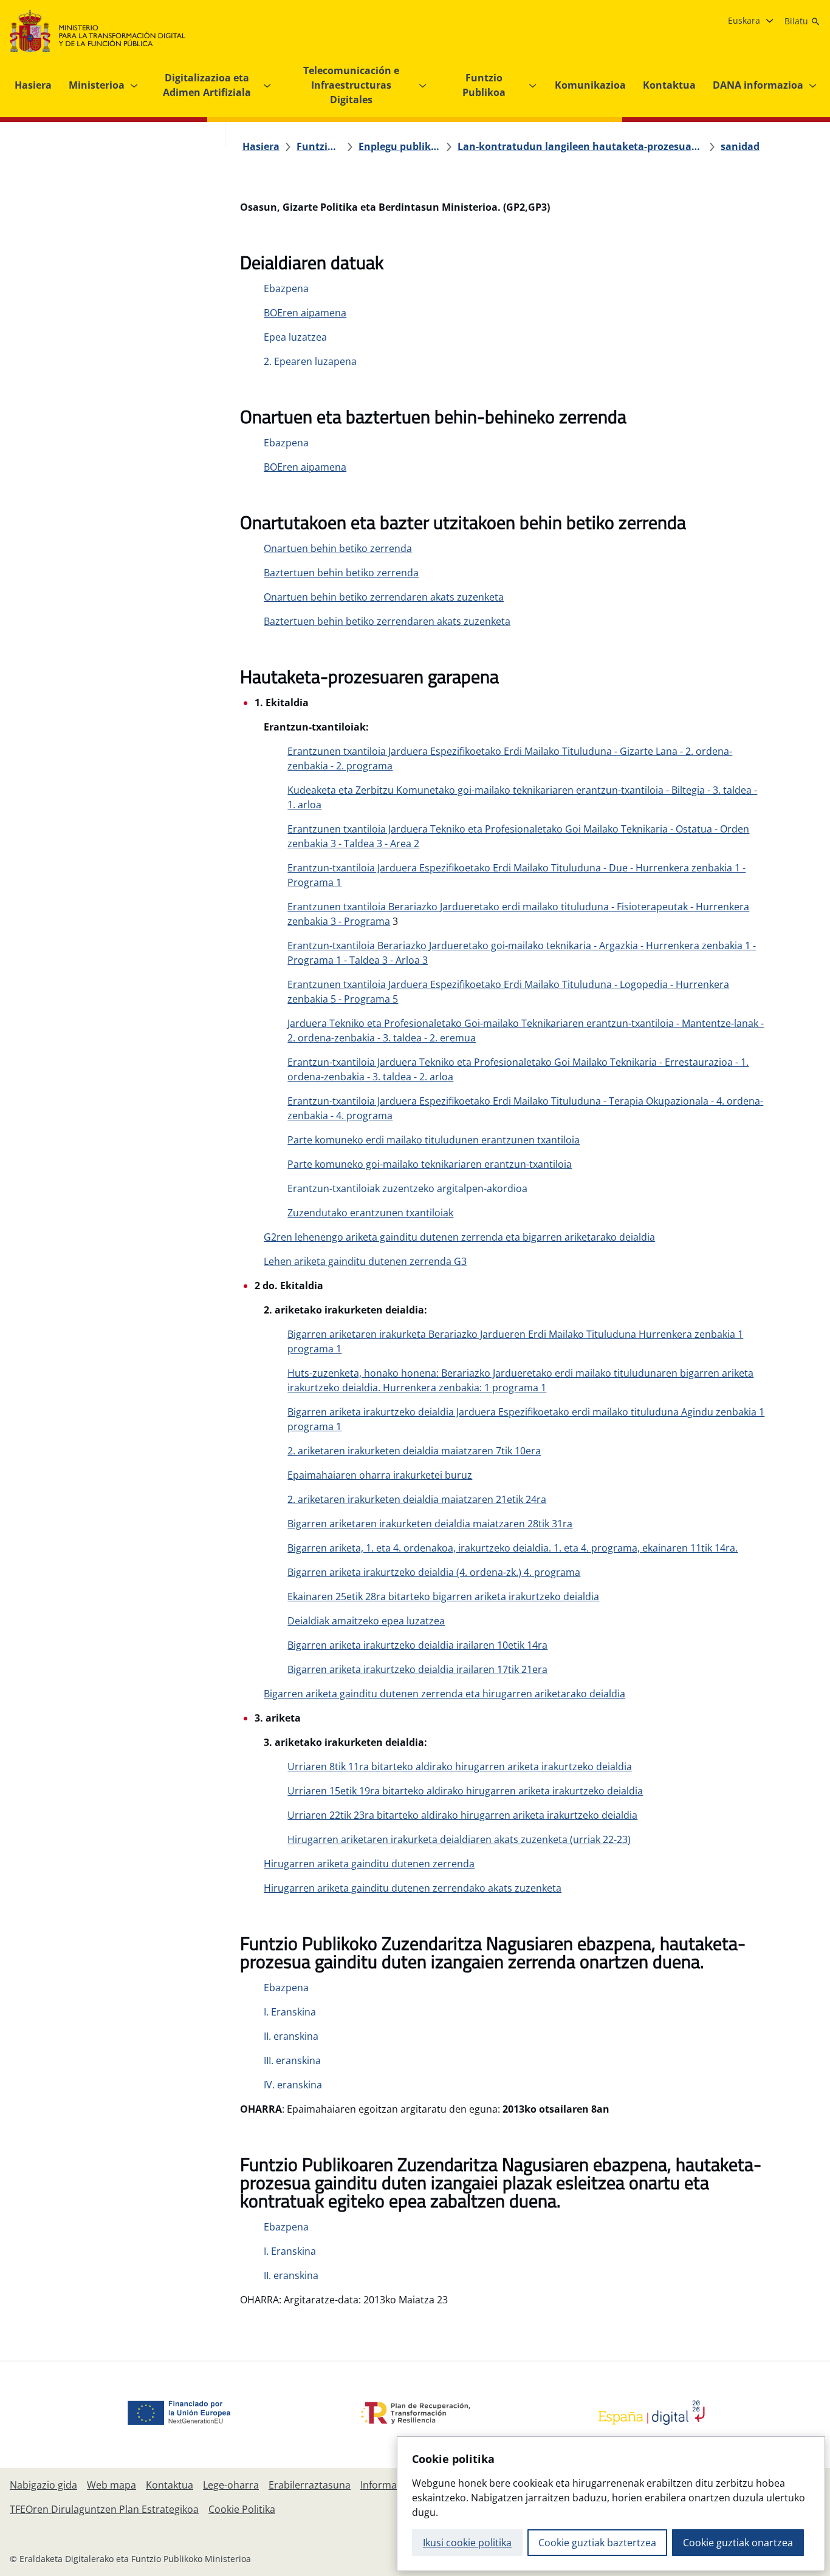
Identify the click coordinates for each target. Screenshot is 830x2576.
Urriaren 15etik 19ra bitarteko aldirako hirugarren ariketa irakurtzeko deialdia (465, 1791)
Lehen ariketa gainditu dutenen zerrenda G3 (365, 1261)
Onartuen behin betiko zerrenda (338, 548)
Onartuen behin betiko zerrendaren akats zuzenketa (384, 597)
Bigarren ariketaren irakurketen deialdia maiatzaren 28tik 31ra (430, 1524)
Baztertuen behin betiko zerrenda (341, 573)
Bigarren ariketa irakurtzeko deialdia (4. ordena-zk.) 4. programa (434, 1572)
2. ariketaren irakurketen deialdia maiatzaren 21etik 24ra (417, 1499)
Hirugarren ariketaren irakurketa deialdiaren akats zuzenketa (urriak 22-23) (459, 1839)
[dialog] (611, 2504)
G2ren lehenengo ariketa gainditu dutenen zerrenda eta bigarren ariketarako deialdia (459, 1237)
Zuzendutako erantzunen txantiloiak (370, 1213)
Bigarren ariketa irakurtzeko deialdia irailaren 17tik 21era (417, 1669)
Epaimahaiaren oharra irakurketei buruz (380, 1475)
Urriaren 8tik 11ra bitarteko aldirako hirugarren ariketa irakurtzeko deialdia (460, 1767)
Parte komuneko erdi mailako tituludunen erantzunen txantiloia (434, 1140)
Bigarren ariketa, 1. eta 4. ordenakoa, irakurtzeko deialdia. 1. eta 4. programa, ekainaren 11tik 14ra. (513, 1548)
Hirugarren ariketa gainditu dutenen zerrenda (369, 1864)
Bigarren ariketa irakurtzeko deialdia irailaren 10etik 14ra (417, 1645)
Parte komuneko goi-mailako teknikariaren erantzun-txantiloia (430, 1164)
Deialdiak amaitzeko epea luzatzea (366, 1621)
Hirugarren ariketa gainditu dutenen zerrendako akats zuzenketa (413, 1888)
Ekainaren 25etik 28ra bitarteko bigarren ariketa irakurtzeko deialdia (443, 1596)
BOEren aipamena (305, 313)
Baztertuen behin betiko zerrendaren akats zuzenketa (387, 621)
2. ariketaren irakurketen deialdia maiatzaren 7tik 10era (414, 1451)
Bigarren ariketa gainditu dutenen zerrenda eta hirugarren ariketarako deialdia (444, 1694)
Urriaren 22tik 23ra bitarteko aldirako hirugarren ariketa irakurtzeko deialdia (462, 1815)
